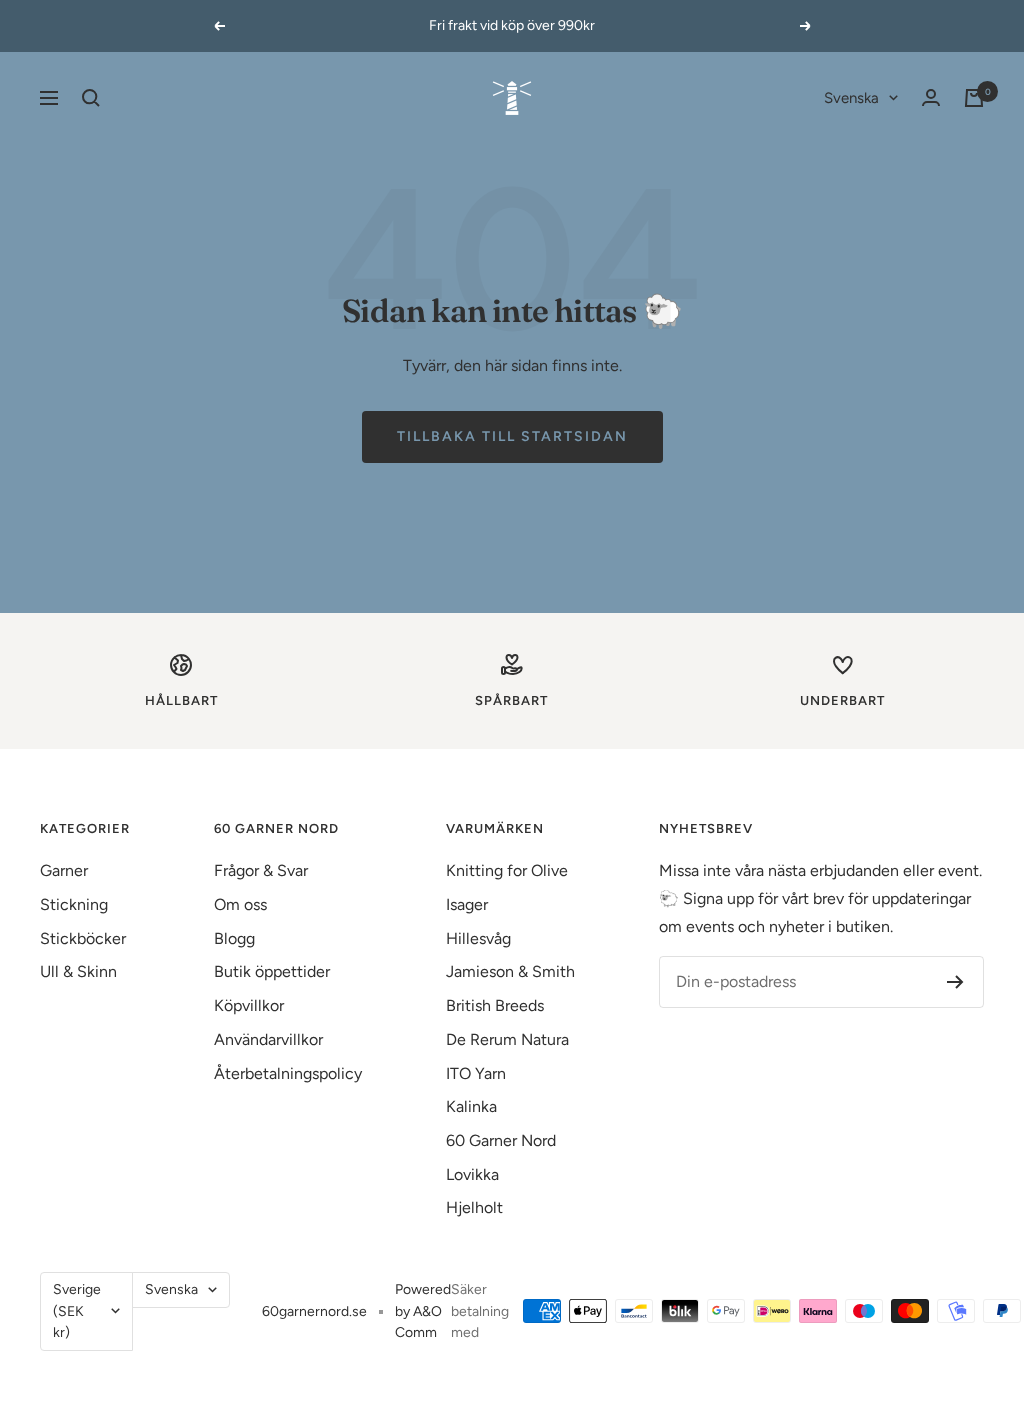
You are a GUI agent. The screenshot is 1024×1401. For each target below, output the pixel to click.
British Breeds (495, 1005)
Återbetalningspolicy (288, 1073)
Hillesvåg (478, 938)
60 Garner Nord (501, 1140)
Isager (467, 904)
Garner (64, 870)
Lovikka (472, 1174)
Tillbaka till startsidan (512, 436)
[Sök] (91, 98)
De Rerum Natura (507, 1039)
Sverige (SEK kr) (77, 1311)
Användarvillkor (268, 1039)
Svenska (851, 98)
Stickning (74, 904)
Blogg (234, 938)
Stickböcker (83, 938)
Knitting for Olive (507, 870)
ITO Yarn (476, 1073)
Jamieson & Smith (510, 971)
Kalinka (471, 1106)
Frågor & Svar (261, 870)
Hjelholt (474, 1207)
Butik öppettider (272, 971)
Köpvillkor (249, 1005)
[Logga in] (931, 97)
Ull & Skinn (78, 971)
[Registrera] (955, 982)
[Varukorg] (974, 98)
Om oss (240, 904)
